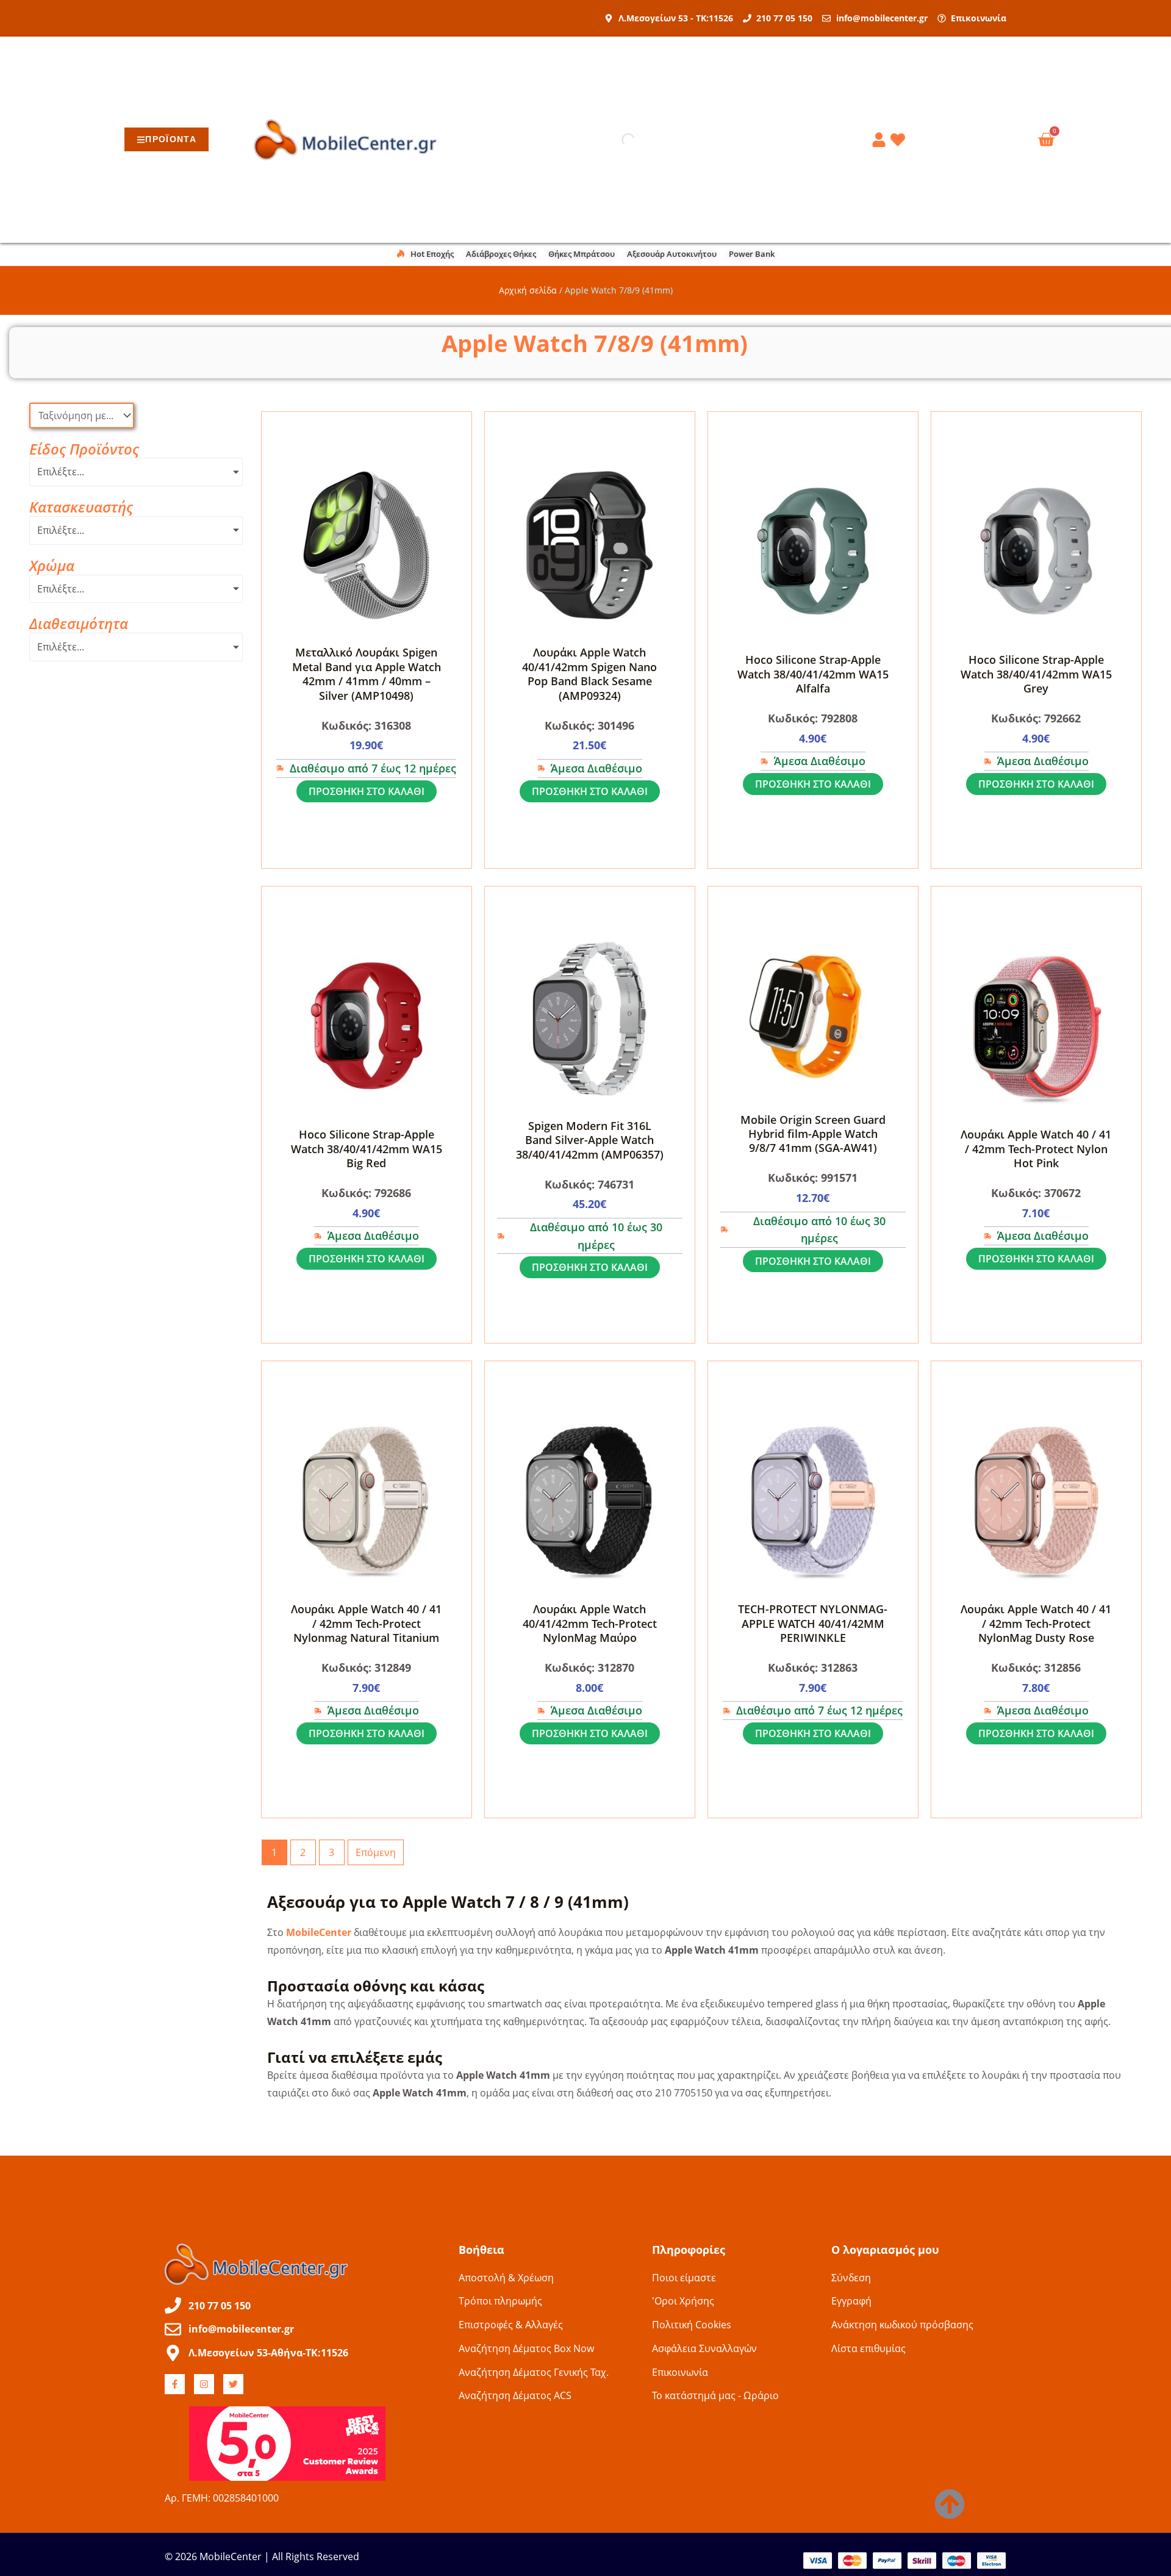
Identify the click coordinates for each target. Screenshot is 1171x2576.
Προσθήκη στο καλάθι (367, 791)
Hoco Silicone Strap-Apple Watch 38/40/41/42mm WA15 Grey (1036, 674)
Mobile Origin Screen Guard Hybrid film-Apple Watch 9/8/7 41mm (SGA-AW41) (813, 1134)
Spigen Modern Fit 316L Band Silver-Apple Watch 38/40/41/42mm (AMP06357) (590, 1140)
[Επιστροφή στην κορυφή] (950, 2504)
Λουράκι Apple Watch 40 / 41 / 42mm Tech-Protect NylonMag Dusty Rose (1036, 1623)
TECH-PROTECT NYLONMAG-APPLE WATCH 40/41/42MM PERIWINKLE (813, 1623)
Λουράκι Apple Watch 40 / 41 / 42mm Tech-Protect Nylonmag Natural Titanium (366, 1623)
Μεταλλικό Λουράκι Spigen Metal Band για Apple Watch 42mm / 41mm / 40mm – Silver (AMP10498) (367, 674)
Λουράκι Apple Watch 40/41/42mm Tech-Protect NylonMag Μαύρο (590, 1623)
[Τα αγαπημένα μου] (900, 140)
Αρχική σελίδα (528, 290)
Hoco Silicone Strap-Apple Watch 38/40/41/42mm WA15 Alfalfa (813, 674)
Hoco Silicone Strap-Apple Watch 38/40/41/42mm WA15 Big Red (367, 1149)
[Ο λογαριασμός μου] (881, 140)
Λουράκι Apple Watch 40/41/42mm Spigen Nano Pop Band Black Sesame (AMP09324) (589, 674)
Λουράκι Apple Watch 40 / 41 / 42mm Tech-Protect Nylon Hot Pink (1036, 1149)
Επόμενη (376, 1852)
